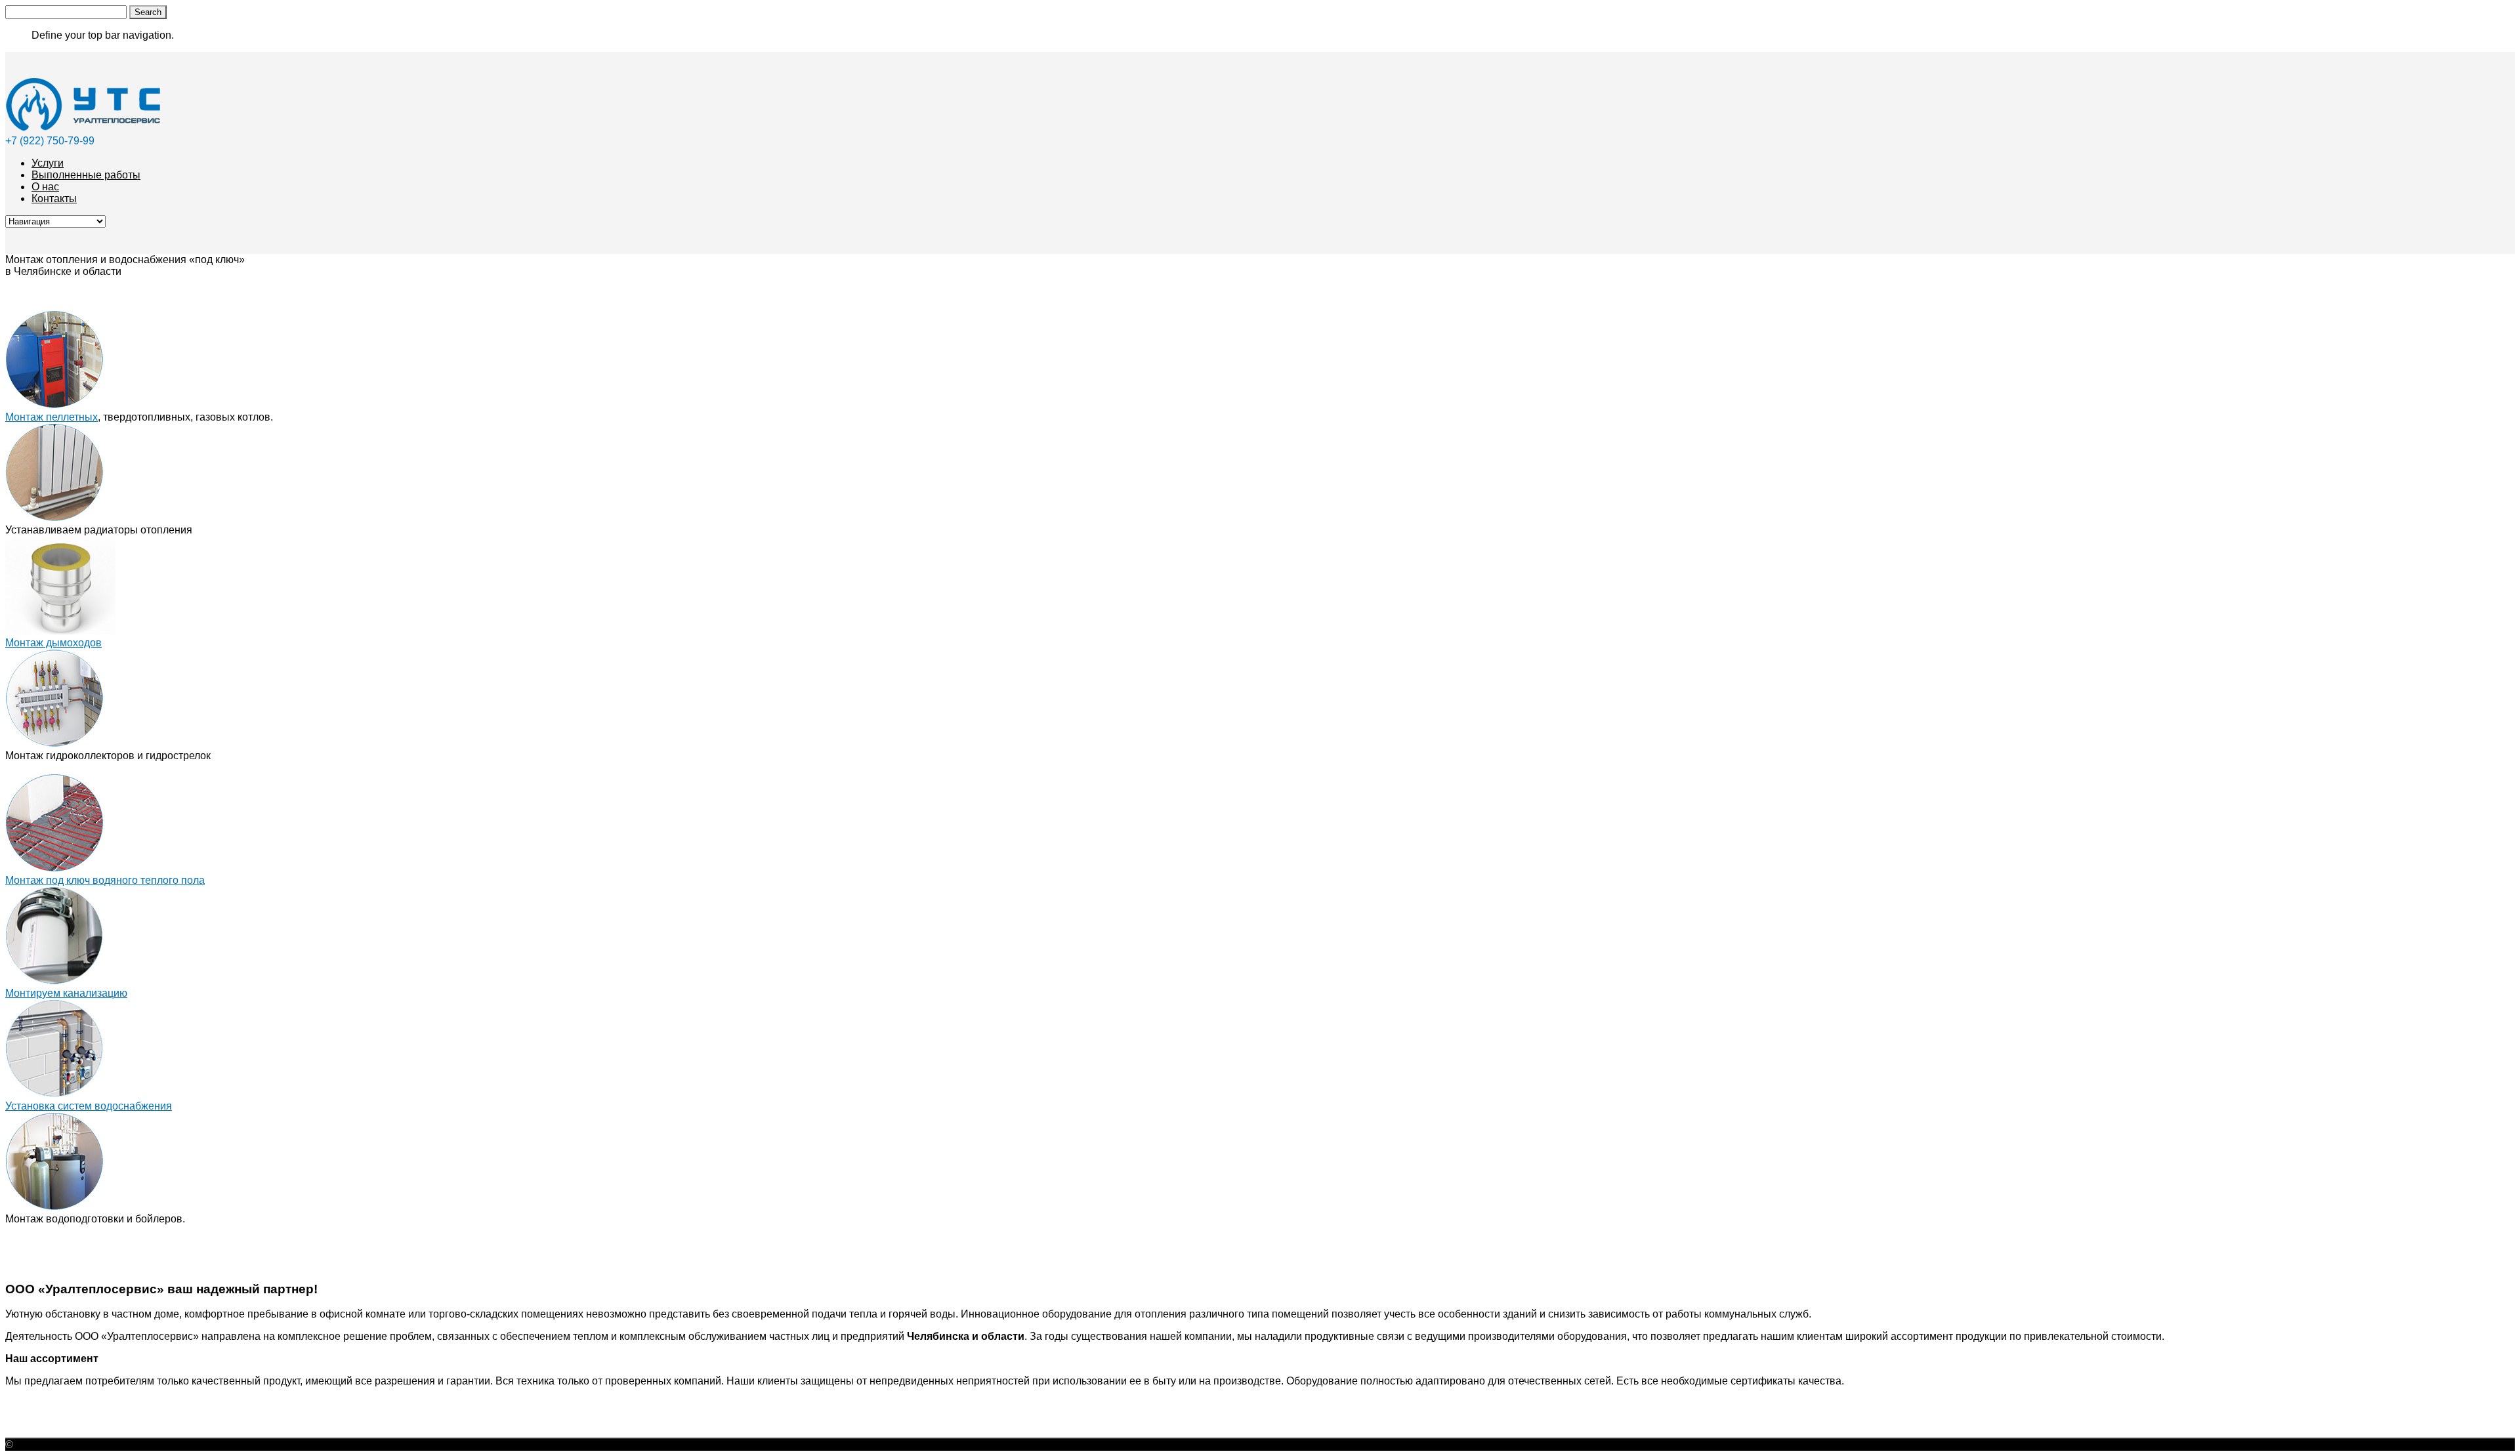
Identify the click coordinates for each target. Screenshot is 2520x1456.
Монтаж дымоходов (53, 643)
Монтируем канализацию (66, 993)
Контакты (54, 198)
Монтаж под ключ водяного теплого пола (105, 880)
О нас (45, 187)
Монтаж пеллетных (52, 417)
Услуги (48, 163)
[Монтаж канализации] (54, 981)
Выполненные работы (86, 175)
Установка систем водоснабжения (89, 1106)
